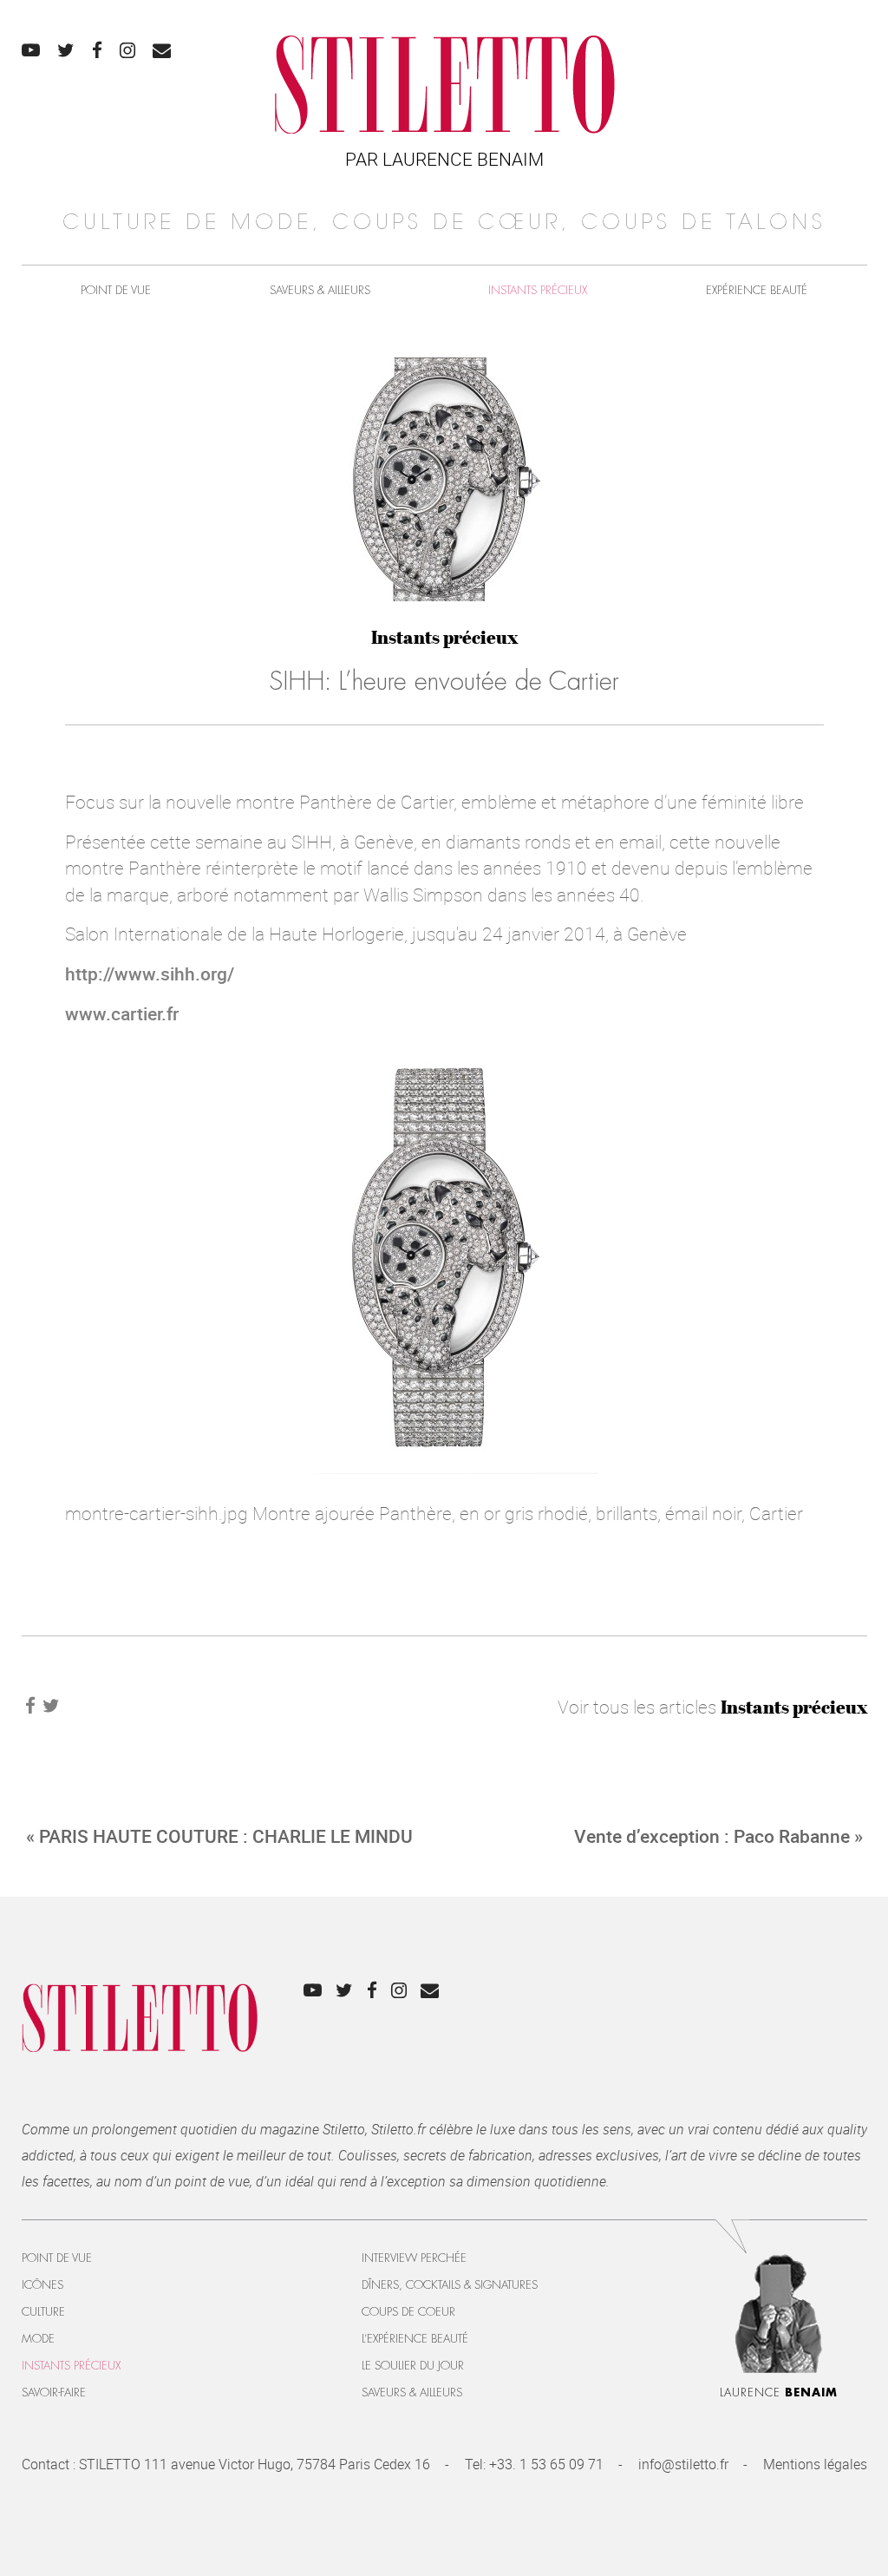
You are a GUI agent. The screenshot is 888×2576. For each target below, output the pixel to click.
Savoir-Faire (54, 2392)
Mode (38, 2339)
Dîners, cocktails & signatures (450, 2285)
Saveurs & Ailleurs (320, 290)
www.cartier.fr (122, 1013)
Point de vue (116, 290)
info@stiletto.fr (683, 2464)
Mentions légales (815, 2464)
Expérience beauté (757, 290)
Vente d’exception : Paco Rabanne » (718, 1836)
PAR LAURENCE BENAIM (444, 159)
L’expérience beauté (415, 2339)
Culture (43, 2312)
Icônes (42, 2285)
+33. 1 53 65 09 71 (546, 2464)
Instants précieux (538, 290)
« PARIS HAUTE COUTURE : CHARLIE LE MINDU (219, 1836)
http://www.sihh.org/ (150, 973)
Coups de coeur (408, 2312)
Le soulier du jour (413, 2366)
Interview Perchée (414, 2258)
